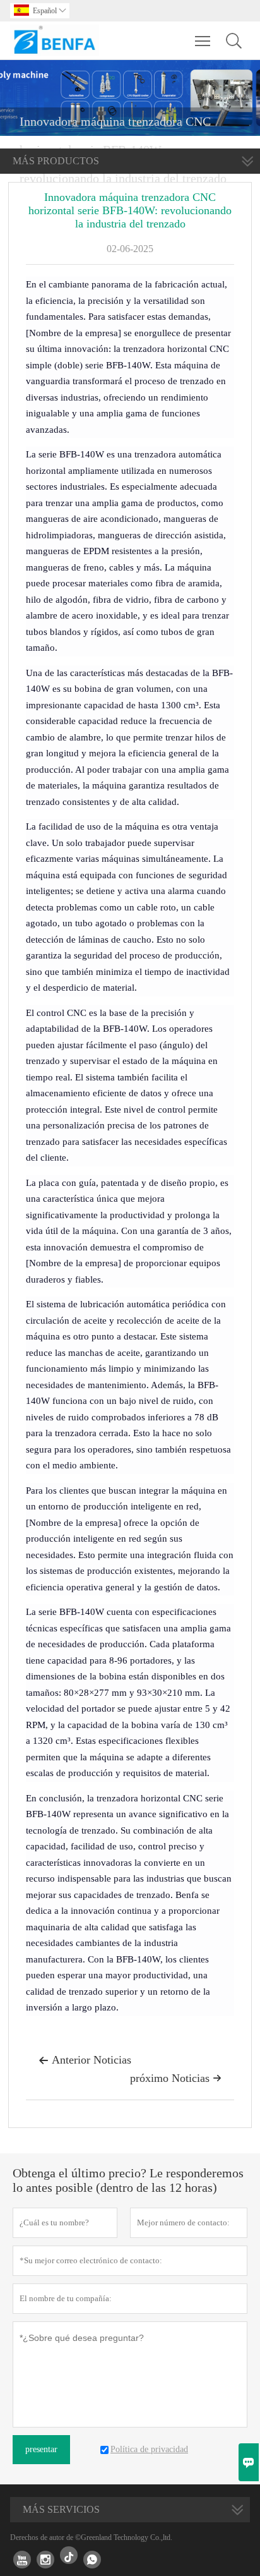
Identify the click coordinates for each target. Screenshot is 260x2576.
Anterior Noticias (85, 2060)
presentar (41, 2449)
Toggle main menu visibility (203, 40)
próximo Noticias (176, 2078)
